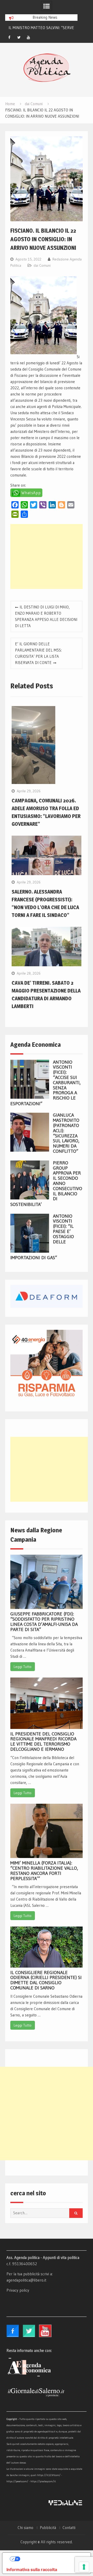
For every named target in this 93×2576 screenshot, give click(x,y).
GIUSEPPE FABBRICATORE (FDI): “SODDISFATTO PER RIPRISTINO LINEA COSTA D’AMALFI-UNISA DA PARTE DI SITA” (44, 1622)
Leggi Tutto (23, 1667)
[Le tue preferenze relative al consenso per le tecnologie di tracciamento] (84, 2567)
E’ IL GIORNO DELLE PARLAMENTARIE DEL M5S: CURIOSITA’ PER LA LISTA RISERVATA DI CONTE (38, 653)
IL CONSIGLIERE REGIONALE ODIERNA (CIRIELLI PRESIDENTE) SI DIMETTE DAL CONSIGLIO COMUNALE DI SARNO (46, 1980)
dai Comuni (42, 265)
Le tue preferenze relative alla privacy (52, 2559)
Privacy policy (18, 2290)
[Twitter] (19, 37)
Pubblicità (48, 2528)
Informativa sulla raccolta (32, 2570)
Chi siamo (25, 2528)
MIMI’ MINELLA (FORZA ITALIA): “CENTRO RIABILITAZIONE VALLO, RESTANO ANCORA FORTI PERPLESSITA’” (44, 1871)
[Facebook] (9, 37)
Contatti (69, 2528)
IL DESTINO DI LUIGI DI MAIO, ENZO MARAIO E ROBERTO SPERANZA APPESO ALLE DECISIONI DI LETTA (46, 616)
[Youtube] (28, 37)
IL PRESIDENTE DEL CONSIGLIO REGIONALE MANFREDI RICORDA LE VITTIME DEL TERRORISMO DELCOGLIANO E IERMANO (43, 1742)
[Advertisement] (46, 556)
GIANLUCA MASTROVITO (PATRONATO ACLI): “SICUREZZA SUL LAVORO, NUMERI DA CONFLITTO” (66, 1133)
